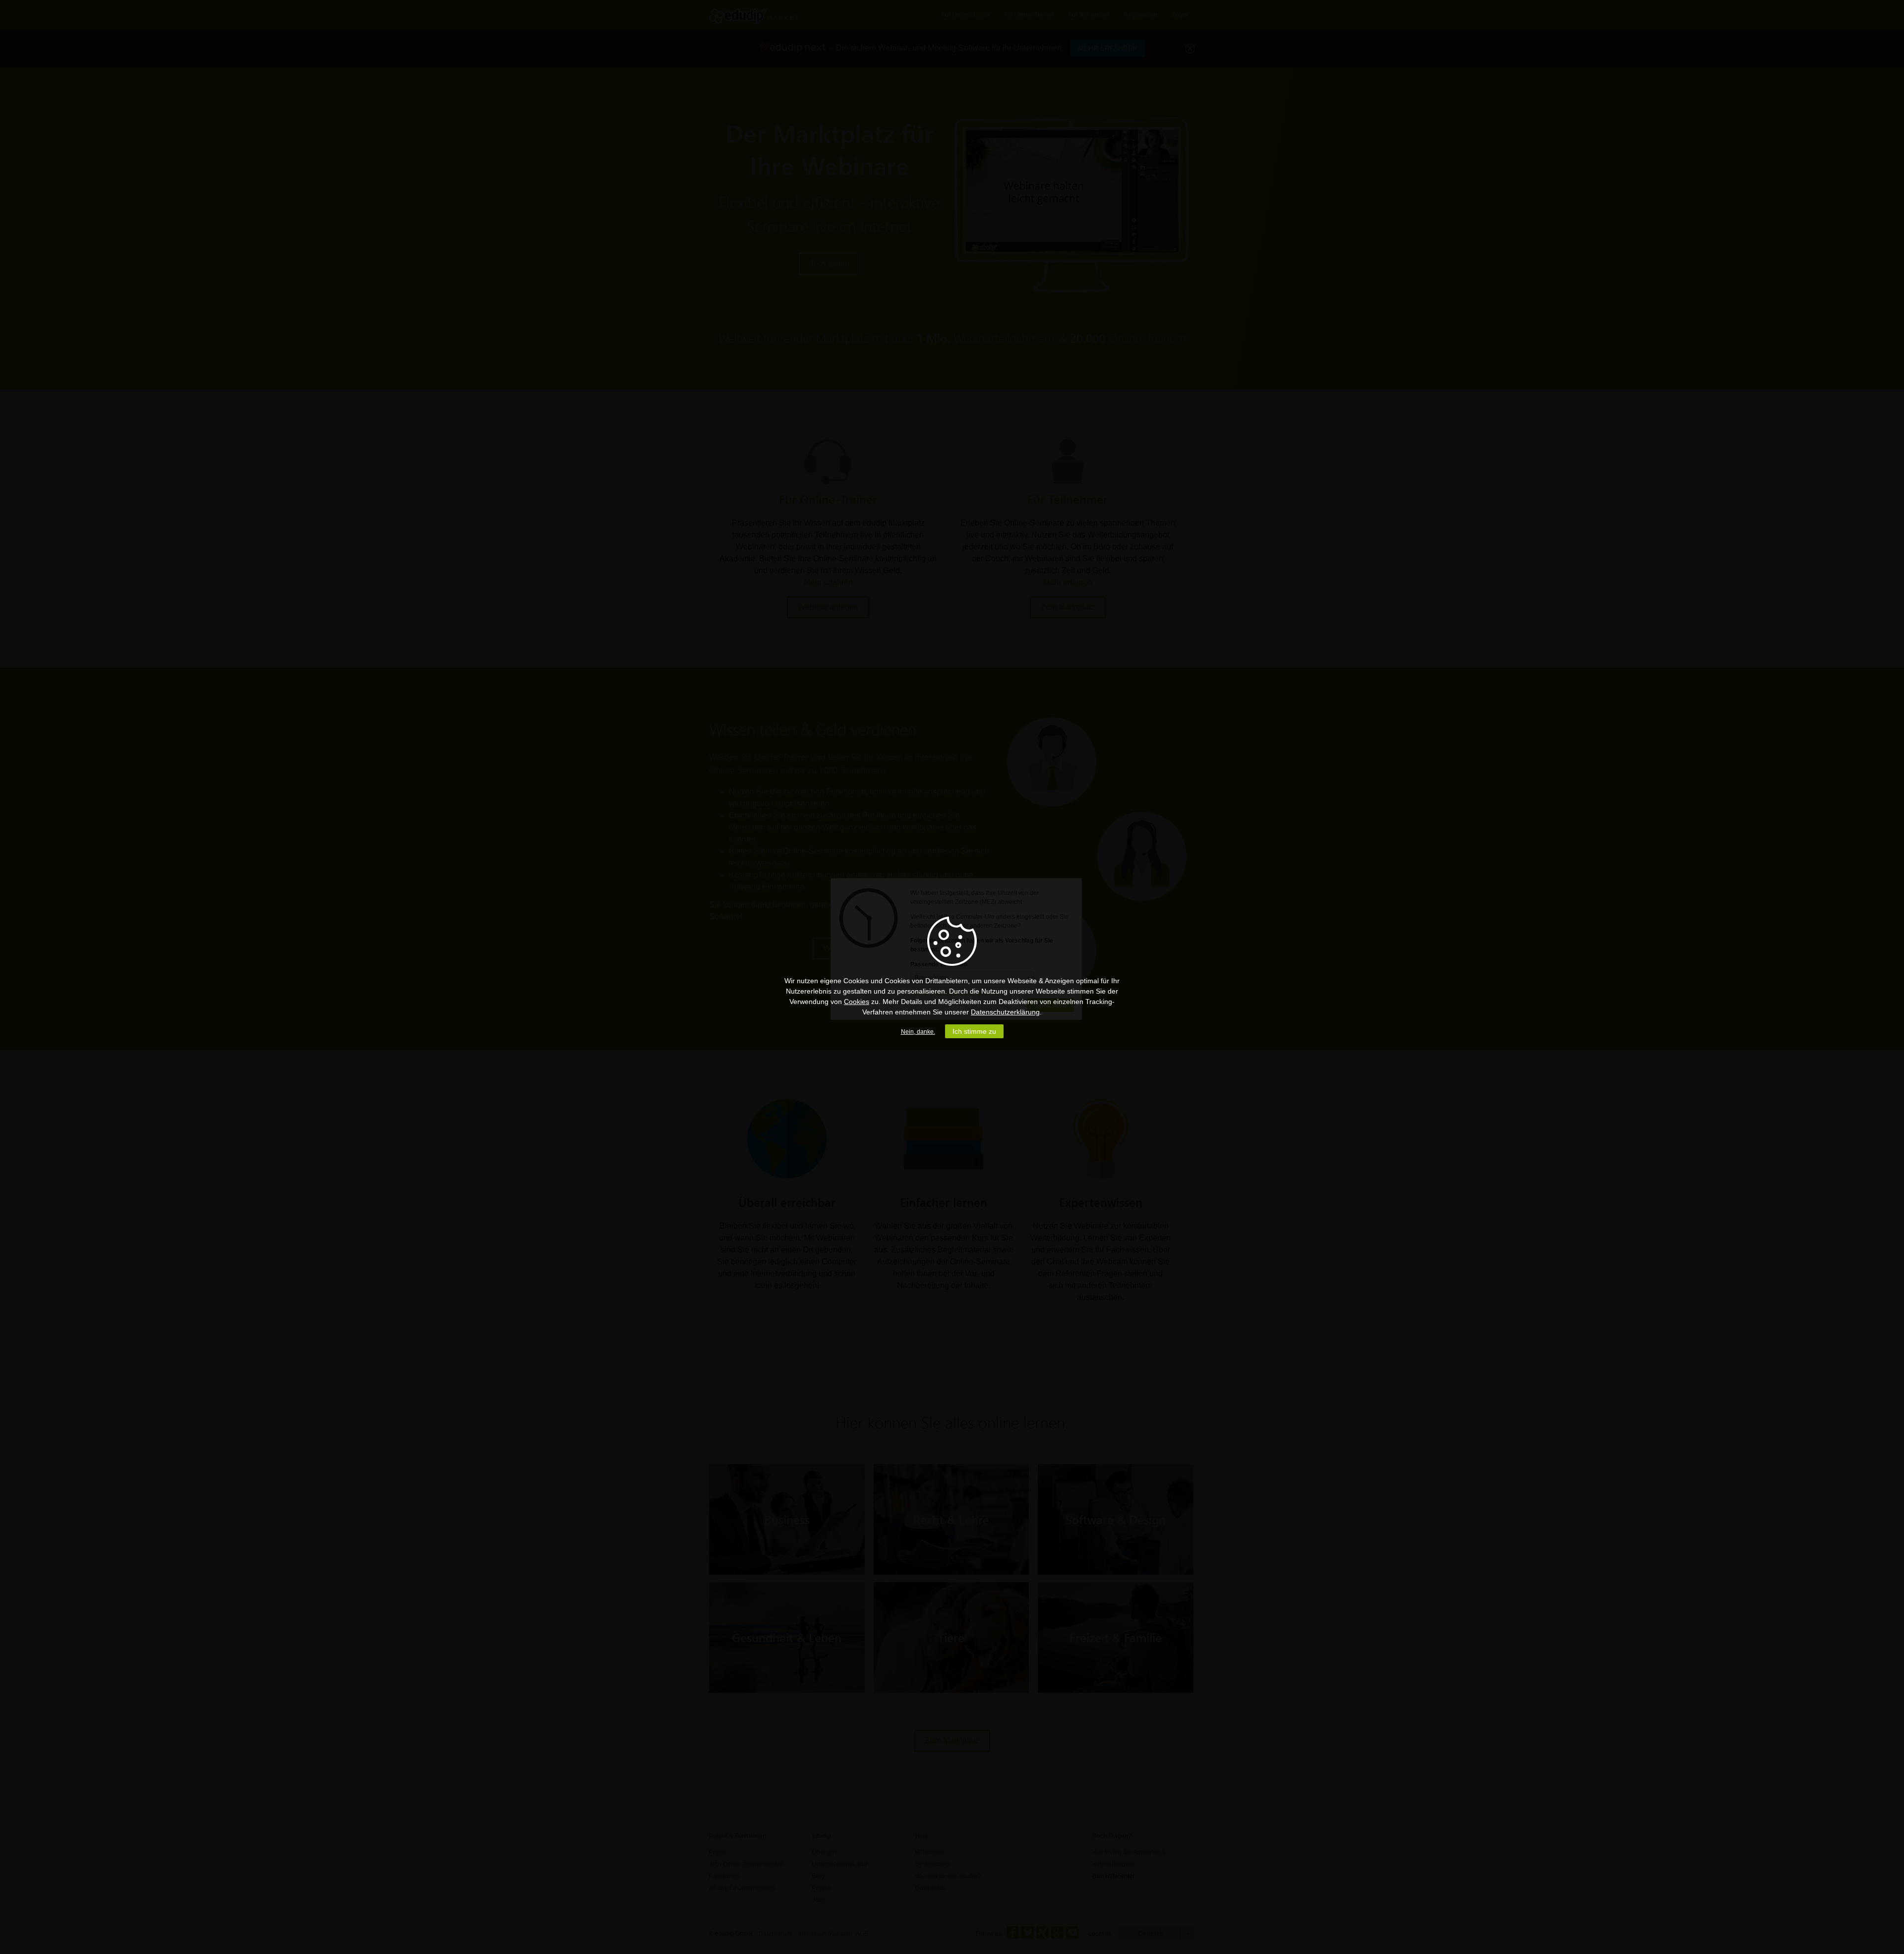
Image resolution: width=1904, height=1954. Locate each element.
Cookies (857, 1002)
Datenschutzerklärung (1005, 1012)
